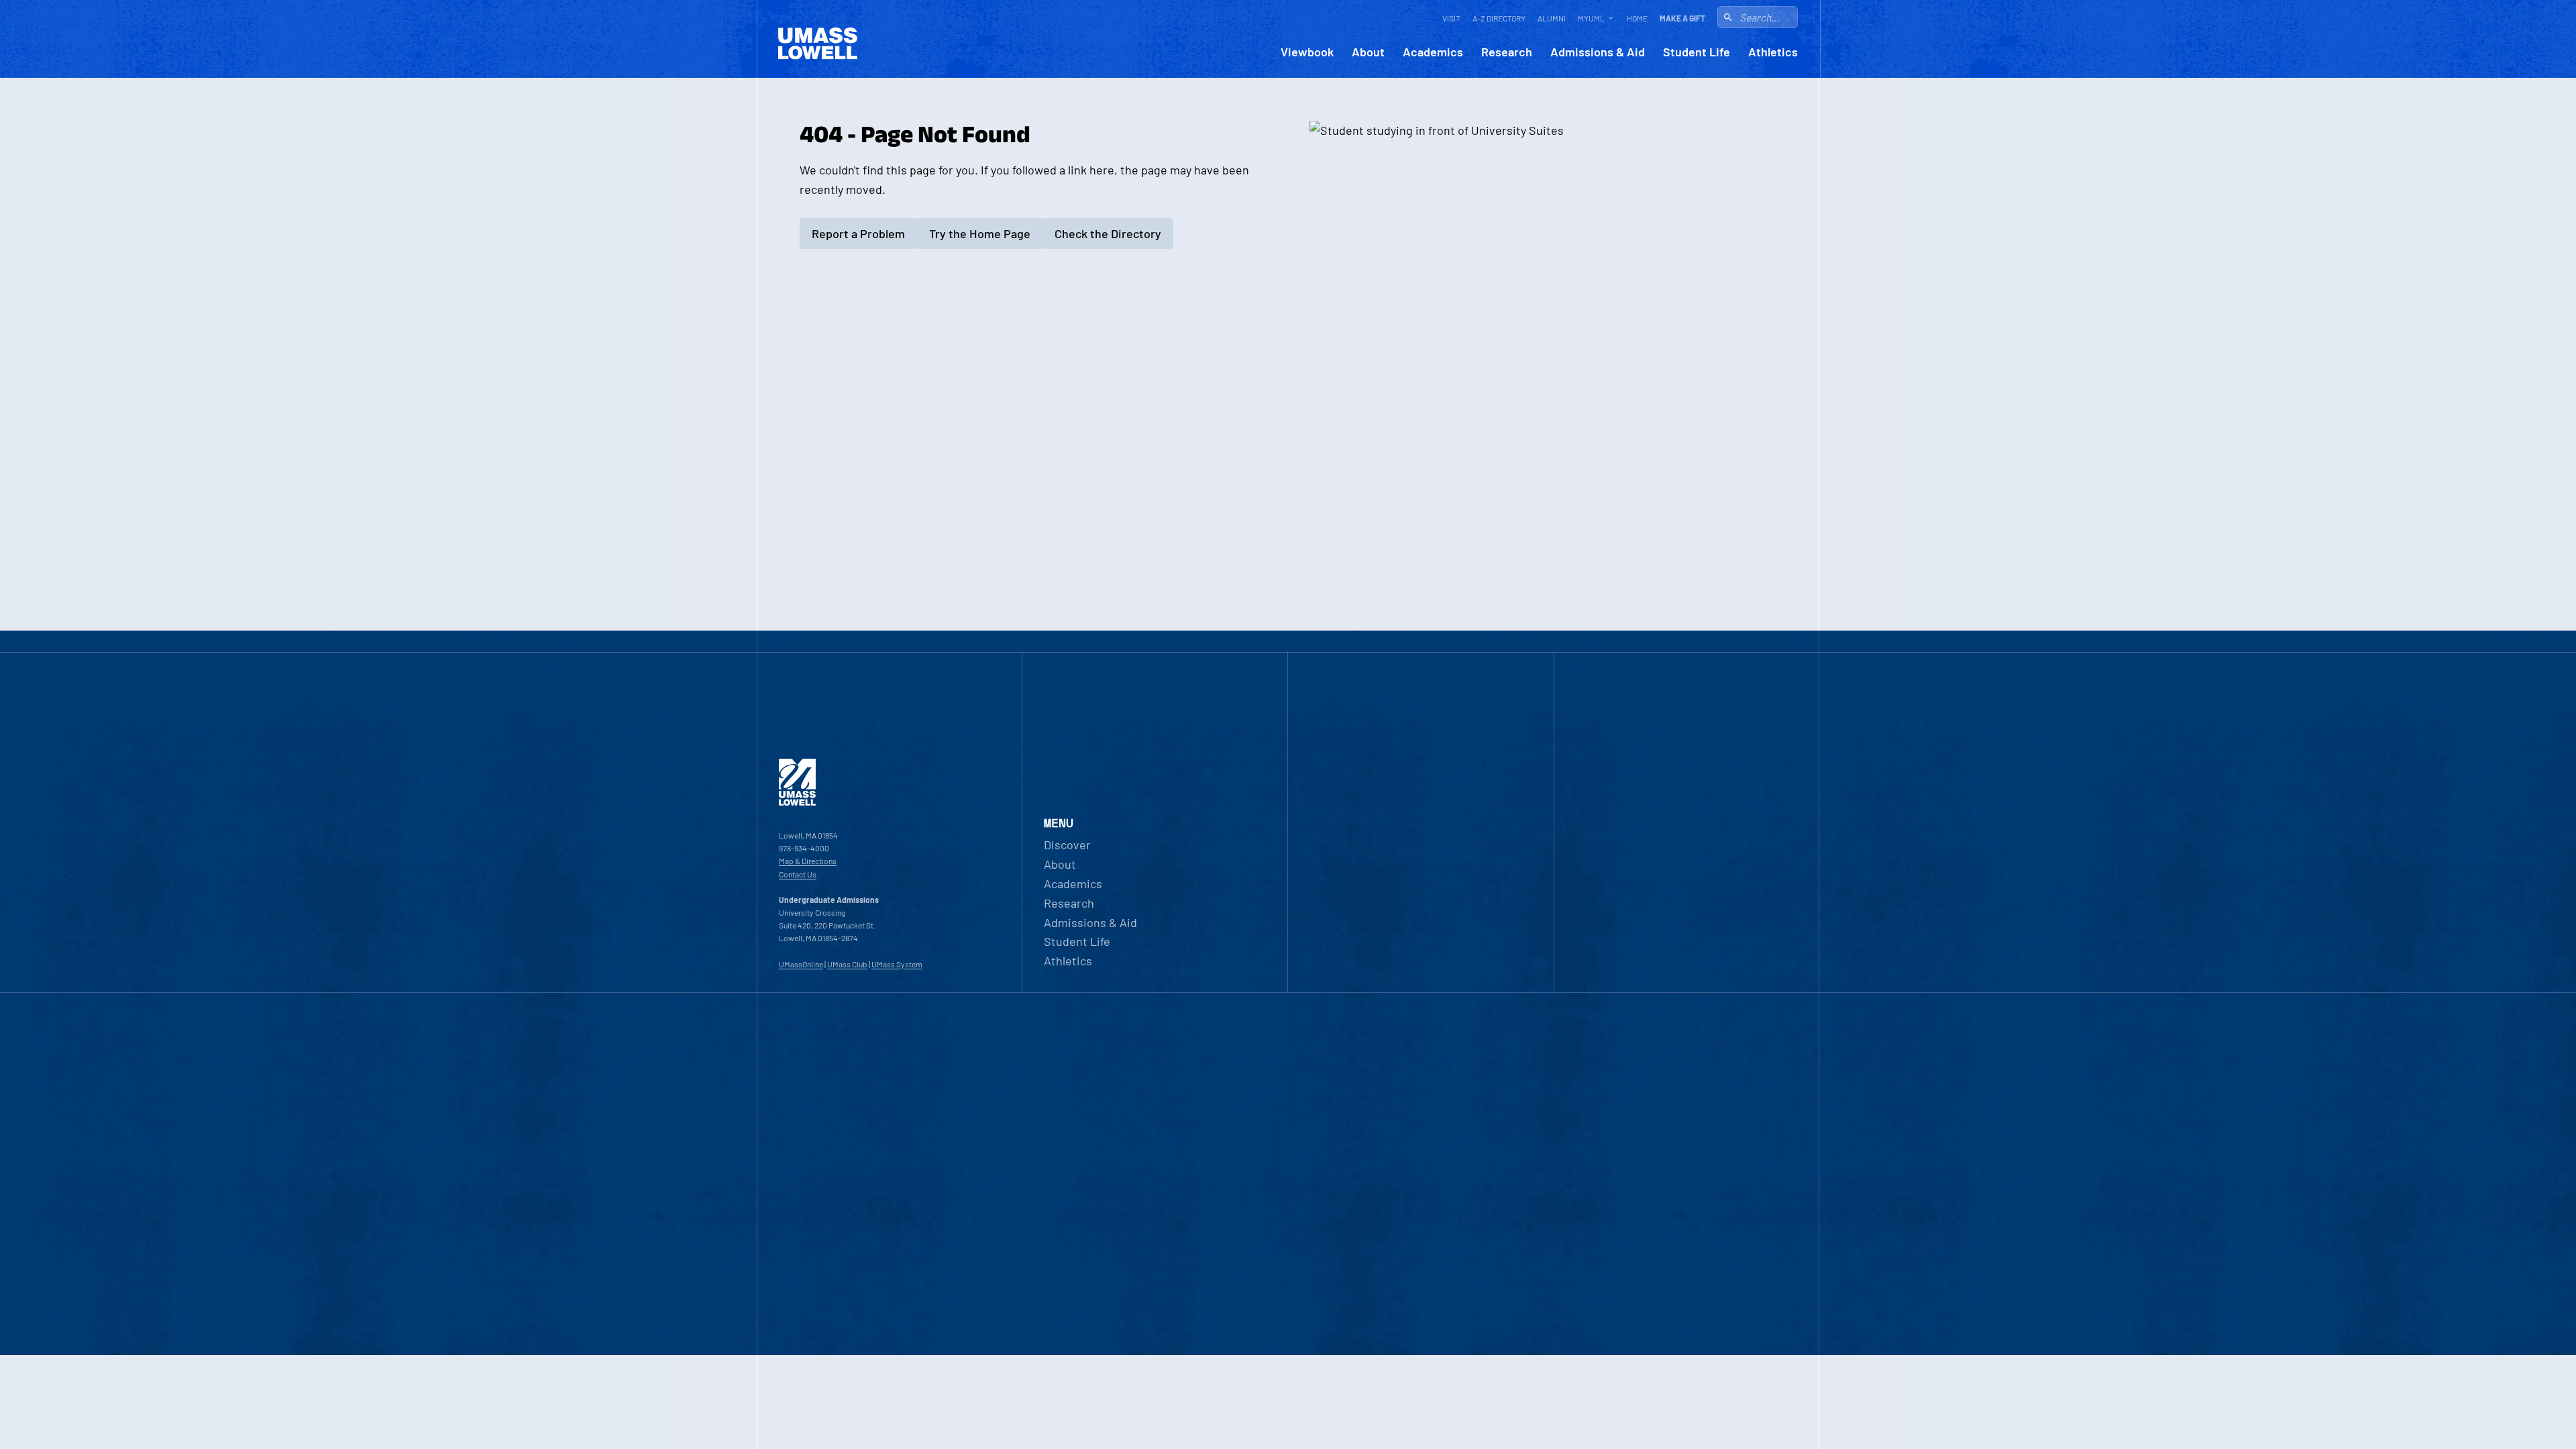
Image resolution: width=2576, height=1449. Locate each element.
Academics (1433, 52)
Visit (1451, 18)
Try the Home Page (980, 233)
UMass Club (847, 964)
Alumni (1552, 18)
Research (1507, 52)
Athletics (1773, 52)
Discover (1067, 845)
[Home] (797, 802)
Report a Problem (858, 233)
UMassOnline (801, 964)
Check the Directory (1108, 233)
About (1368, 52)
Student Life (1697, 52)
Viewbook (1307, 52)
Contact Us (798, 874)
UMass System (897, 964)
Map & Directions (808, 861)
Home (1637, 18)
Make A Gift (1682, 18)
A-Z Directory (1499, 18)
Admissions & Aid (1598, 52)
